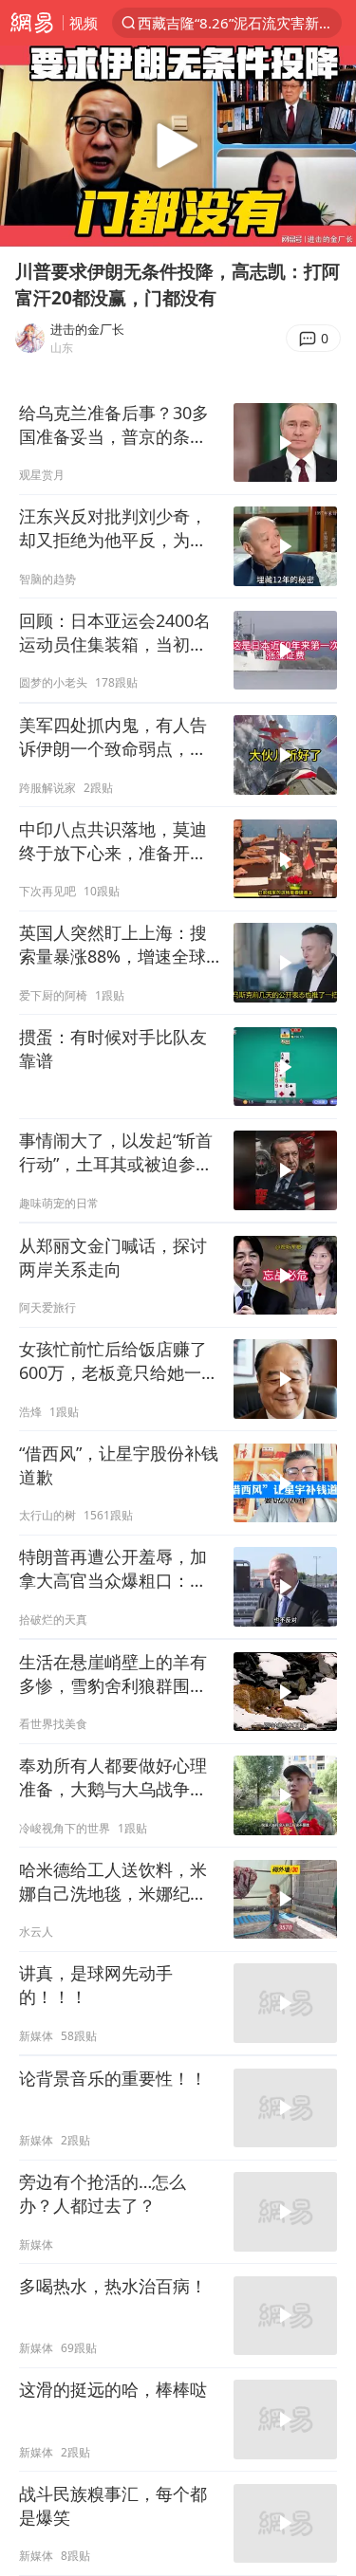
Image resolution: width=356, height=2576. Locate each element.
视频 (84, 23)
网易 (31, 23)
